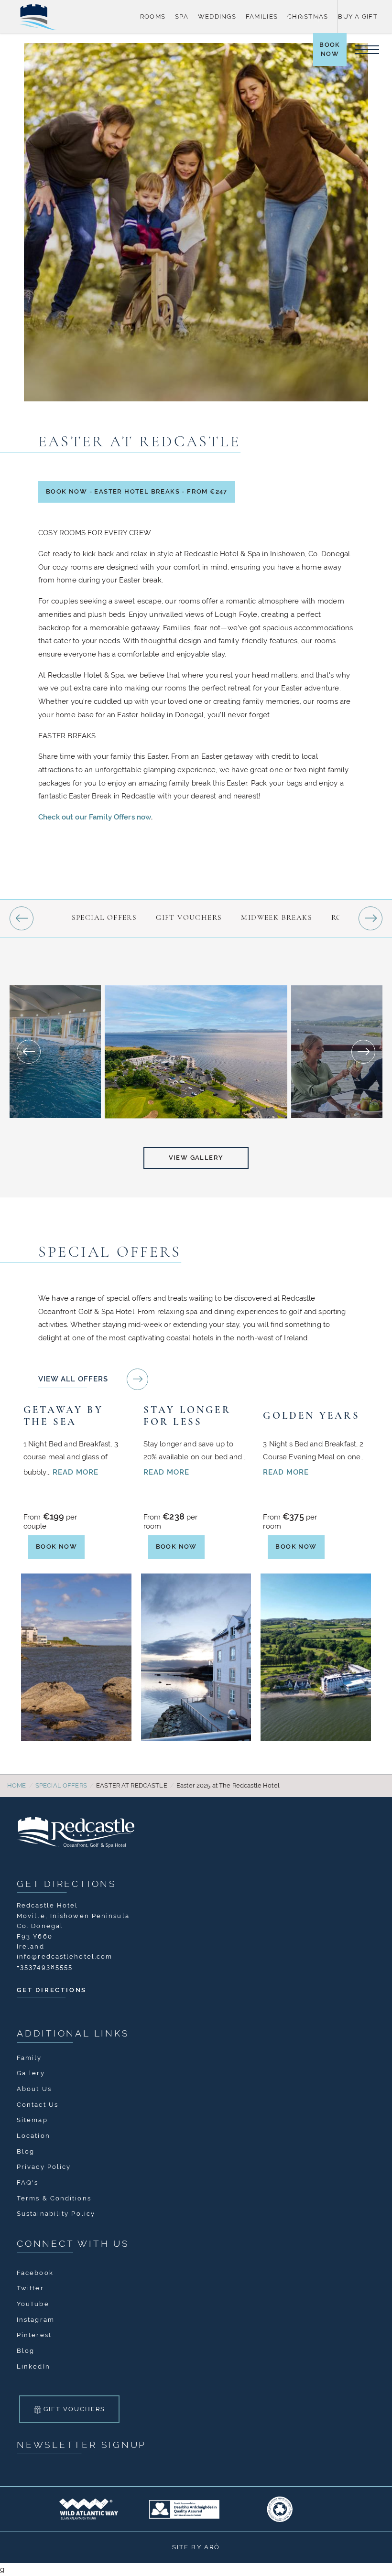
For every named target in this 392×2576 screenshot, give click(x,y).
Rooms (153, 16)
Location (33, 2134)
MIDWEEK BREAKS (277, 917)
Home (17, 1784)
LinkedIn (33, 2365)
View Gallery (196, 1156)
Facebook (35, 2271)
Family (29, 2056)
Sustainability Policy (56, 2212)
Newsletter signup (82, 2443)
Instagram (36, 2318)
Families (262, 16)
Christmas (308, 16)
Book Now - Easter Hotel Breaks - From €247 (136, 491)
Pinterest (34, 2333)
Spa (182, 16)
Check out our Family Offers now (95, 816)
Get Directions (67, 1882)
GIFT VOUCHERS (189, 917)
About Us (34, 2087)
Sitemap (32, 2118)
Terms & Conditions (54, 2196)
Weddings (217, 16)
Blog (26, 2150)
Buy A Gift (358, 16)
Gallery (31, 2071)
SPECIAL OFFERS (104, 917)
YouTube (33, 2302)
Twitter (30, 2286)
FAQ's (28, 2181)
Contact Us (38, 2103)
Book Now (333, 54)
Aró (212, 2545)
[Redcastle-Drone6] (196, 1051)
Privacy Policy (44, 2165)
